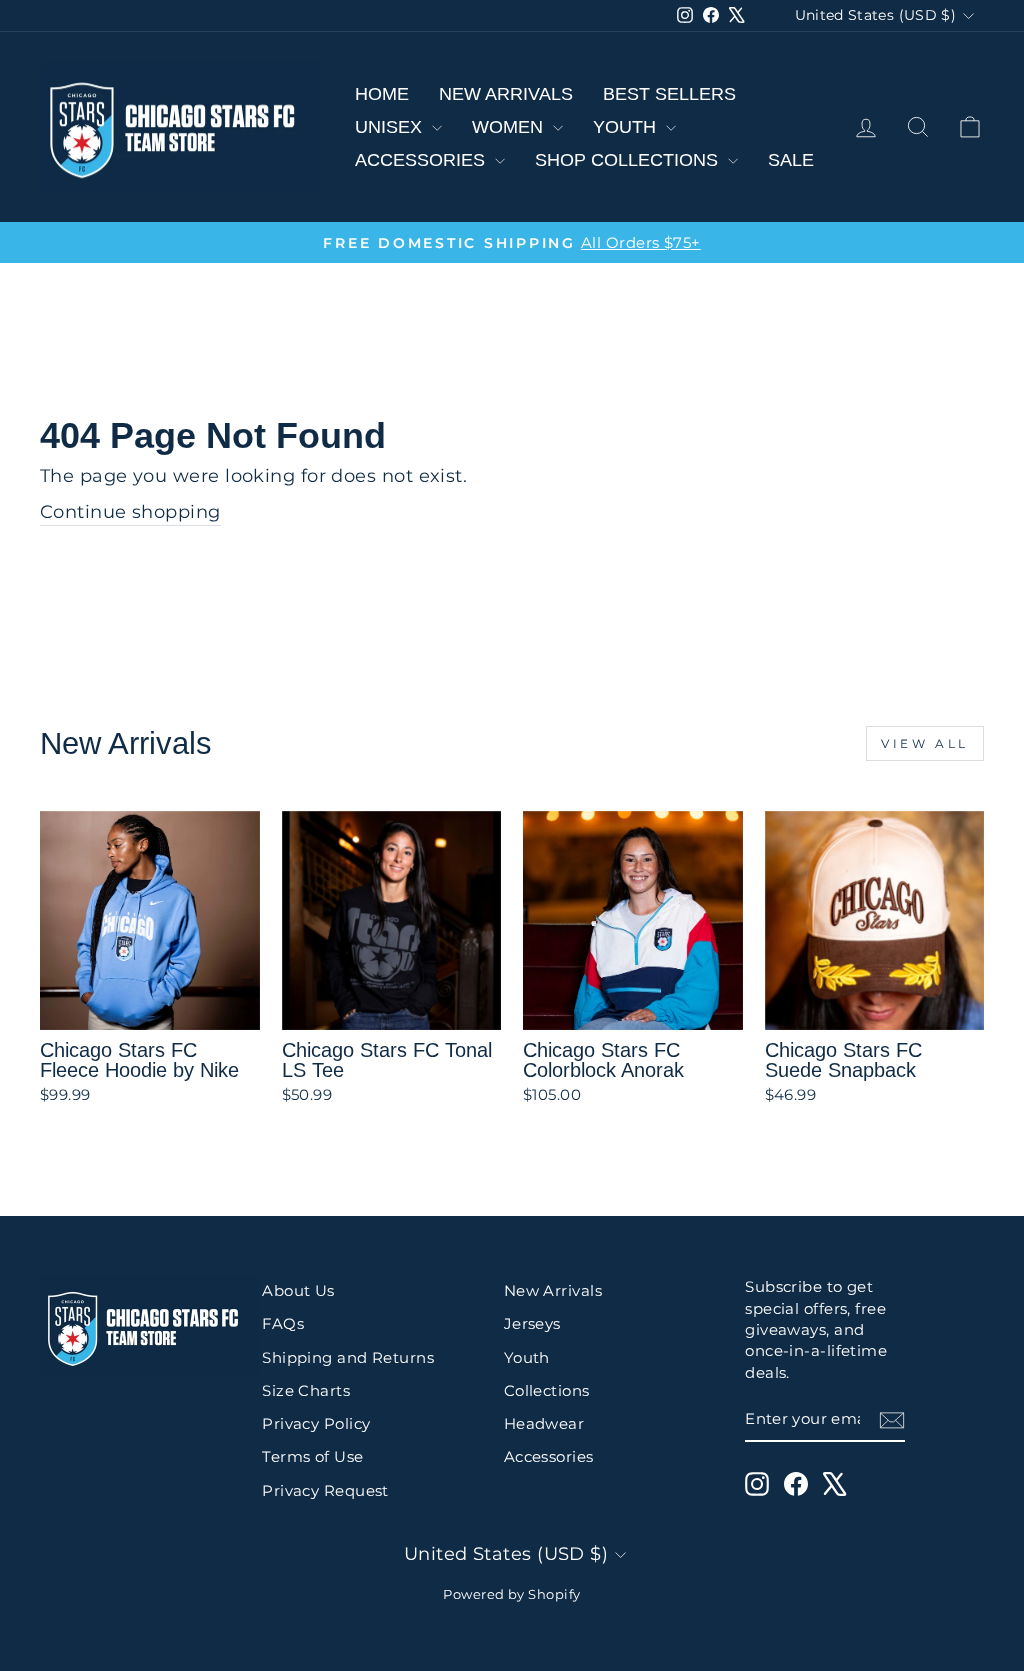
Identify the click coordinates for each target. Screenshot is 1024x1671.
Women (510, 127)
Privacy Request (325, 1490)
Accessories (422, 160)
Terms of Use (312, 1456)
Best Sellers (669, 94)
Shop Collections (629, 160)
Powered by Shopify (511, 1594)
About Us (298, 1290)
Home (382, 94)
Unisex (391, 127)
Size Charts (306, 1390)
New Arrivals (506, 94)
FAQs (283, 1323)
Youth (627, 127)
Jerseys (532, 1323)
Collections (547, 1390)
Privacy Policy (316, 1423)
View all (925, 743)
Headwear (544, 1423)
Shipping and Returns (348, 1357)
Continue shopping (130, 512)
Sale (791, 160)
